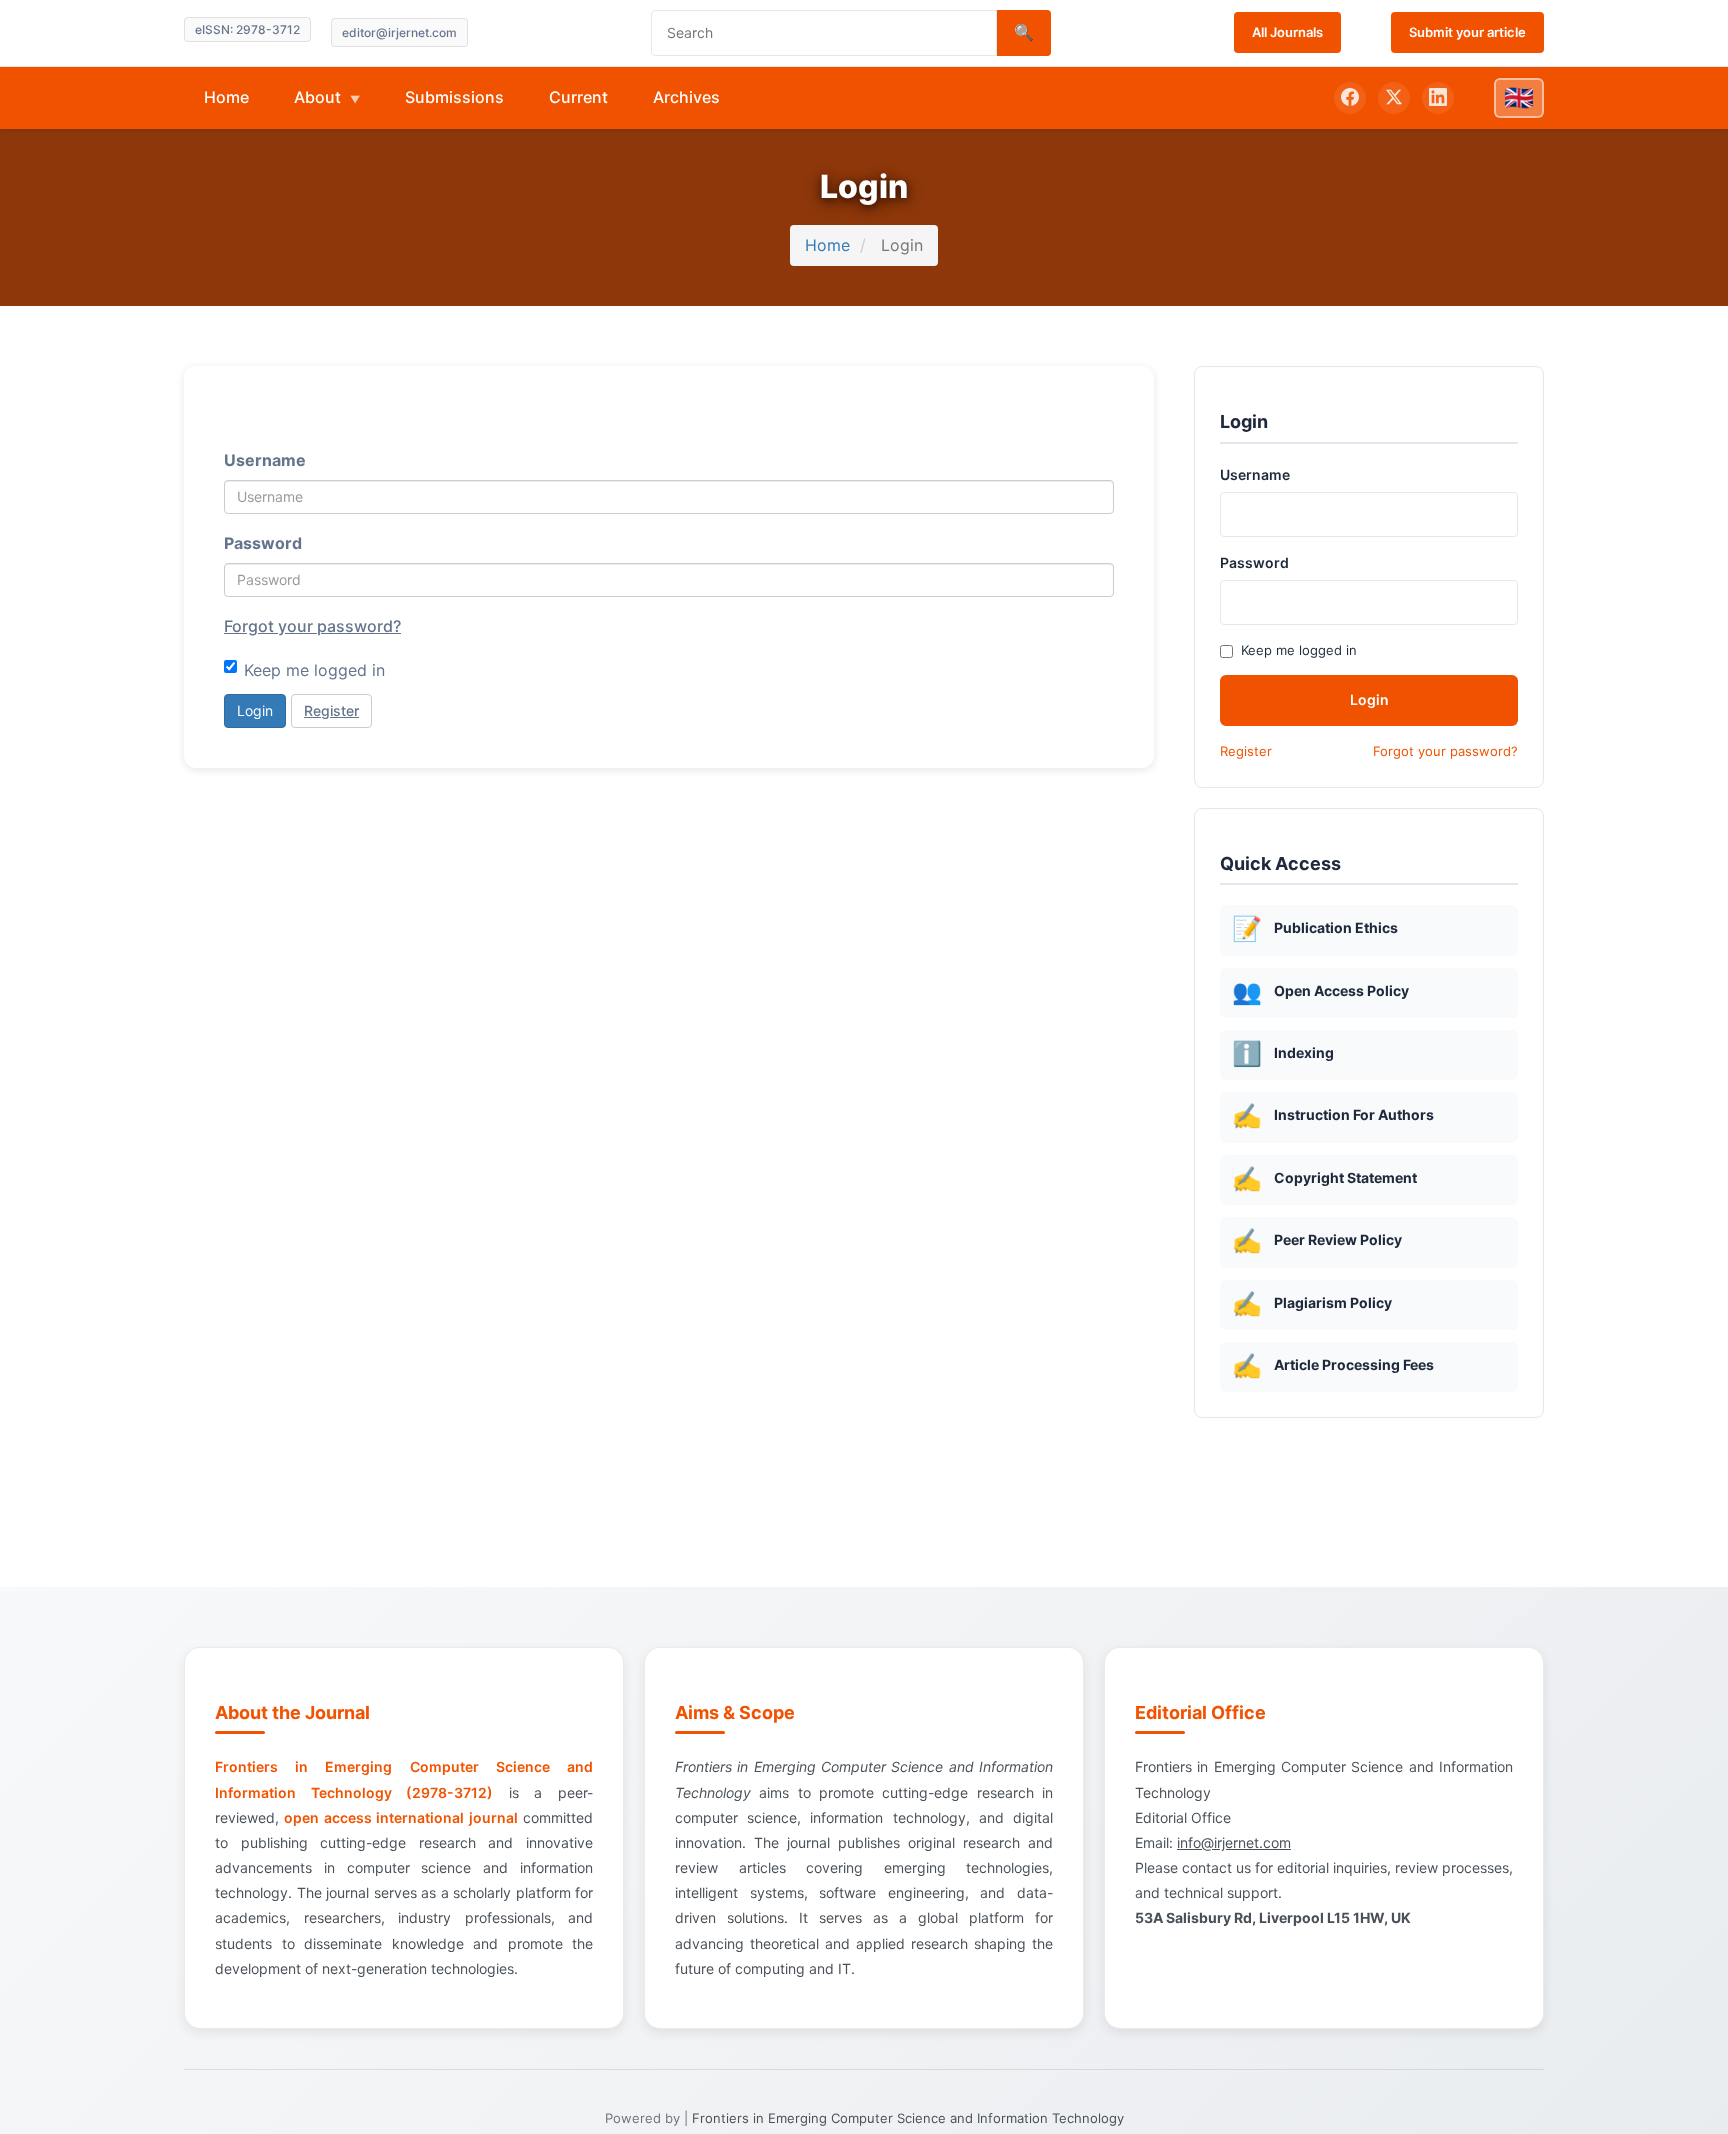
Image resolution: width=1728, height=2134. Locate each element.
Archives (686, 97)
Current (578, 97)
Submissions (454, 97)
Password (263, 543)
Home (226, 97)
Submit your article (1467, 32)
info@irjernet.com (1234, 1842)
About (319, 97)
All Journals (1287, 32)
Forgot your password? (312, 626)
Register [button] (331, 710)
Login (255, 710)
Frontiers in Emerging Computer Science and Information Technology (908, 2118)
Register (1246, 751)
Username (265, 460)
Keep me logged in (314, 670)
